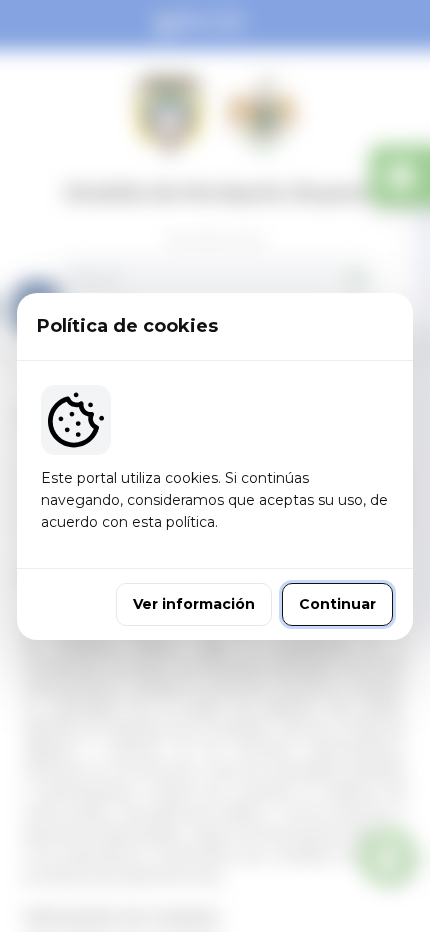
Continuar (337, 604)
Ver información (194, 604)
